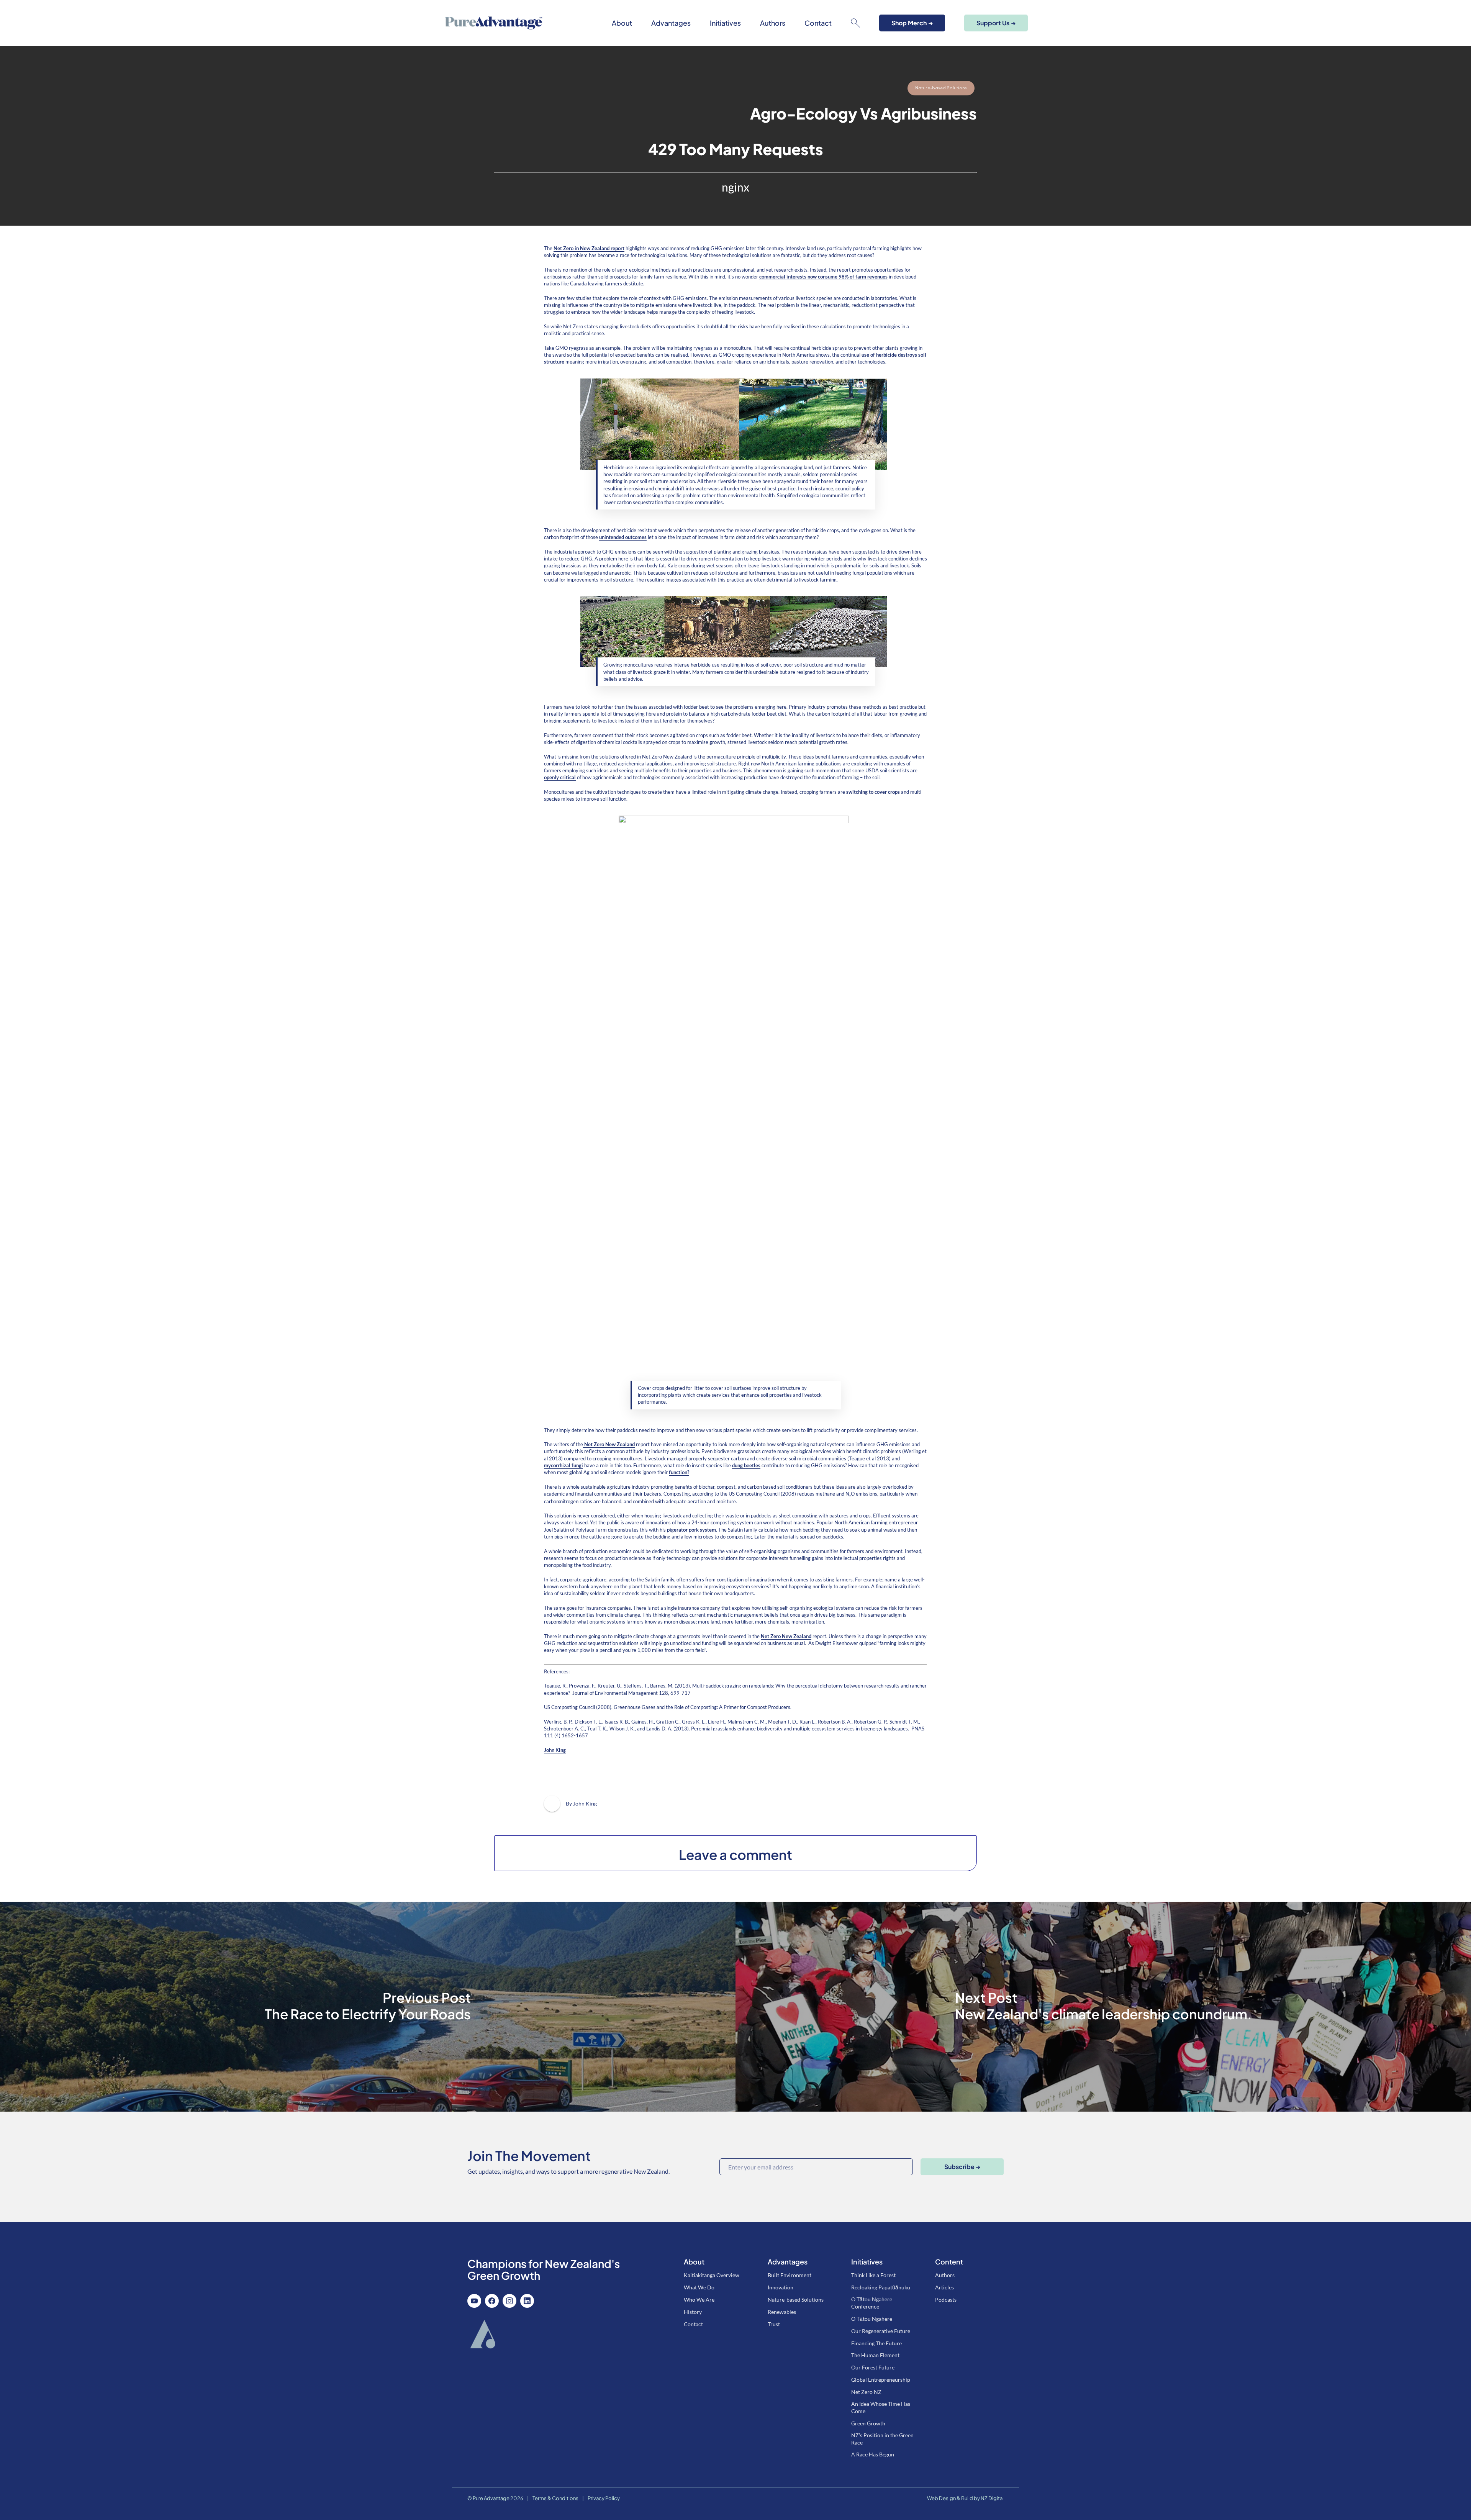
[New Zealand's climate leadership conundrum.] (1103, 2007)
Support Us (996, 23)
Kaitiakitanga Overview (712, 2275)
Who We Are (699, 2300)
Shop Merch (912, 23)
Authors (773, 23)
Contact (818, 23)
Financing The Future (876, 2343)
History (693, 2312)
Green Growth (868, 2423)
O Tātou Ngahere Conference (872, 2303)
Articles (944, 2287)
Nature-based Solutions (941, 88)
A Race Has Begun (873, 2454)
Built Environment (790, 2275)
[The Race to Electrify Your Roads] (368, 2007)
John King (555, 1750)
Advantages (671, 23)
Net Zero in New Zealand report (589, 248)
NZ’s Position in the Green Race (882, 2439)
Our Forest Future (873, 2367)
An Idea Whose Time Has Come (881, 2407)
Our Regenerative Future (881, 2331)
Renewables (782, 2312)
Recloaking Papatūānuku (881, 2287)
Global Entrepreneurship (881, 2380)
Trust (774, 2324)
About (622, 23)
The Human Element (875, 2355)
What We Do (699, 2287)
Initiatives (725, 23)
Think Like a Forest (873, 2275)
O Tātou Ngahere (872, 2319)
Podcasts (946, 2300)
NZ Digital (992, 2498)
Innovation (781, 2287)
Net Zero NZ (866, 2392)
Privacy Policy (604, 2498)
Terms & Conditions (555, 2498)
